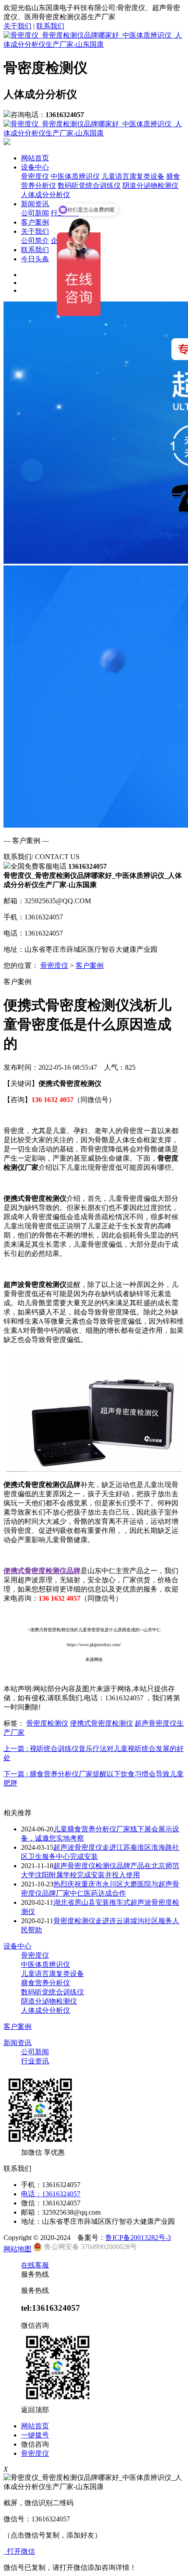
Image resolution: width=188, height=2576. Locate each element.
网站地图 (17, 2249)
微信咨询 (35, 2444)
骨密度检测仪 (47, 1723)
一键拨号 (35, 2435)
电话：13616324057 (51, 2194)
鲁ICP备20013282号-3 (138, 2238)
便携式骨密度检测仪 (101, 1723)
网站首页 (35, 158)
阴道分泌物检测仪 (150, 185)
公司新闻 (35, 213)
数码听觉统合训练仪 (89, 185)
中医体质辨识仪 (75, 176)
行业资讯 (35, 2061)
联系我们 (50, 26)
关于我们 (17, 26)
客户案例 (35, 222)
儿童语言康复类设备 (133, 176)
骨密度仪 (35, 176)
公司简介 (35, 241)
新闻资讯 (35, 204)
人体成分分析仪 (45, 195)
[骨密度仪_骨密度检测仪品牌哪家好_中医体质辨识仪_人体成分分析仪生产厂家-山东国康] (94, 44)
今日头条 (35, 259)
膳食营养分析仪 (45, 1983)
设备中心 (35, 167)
